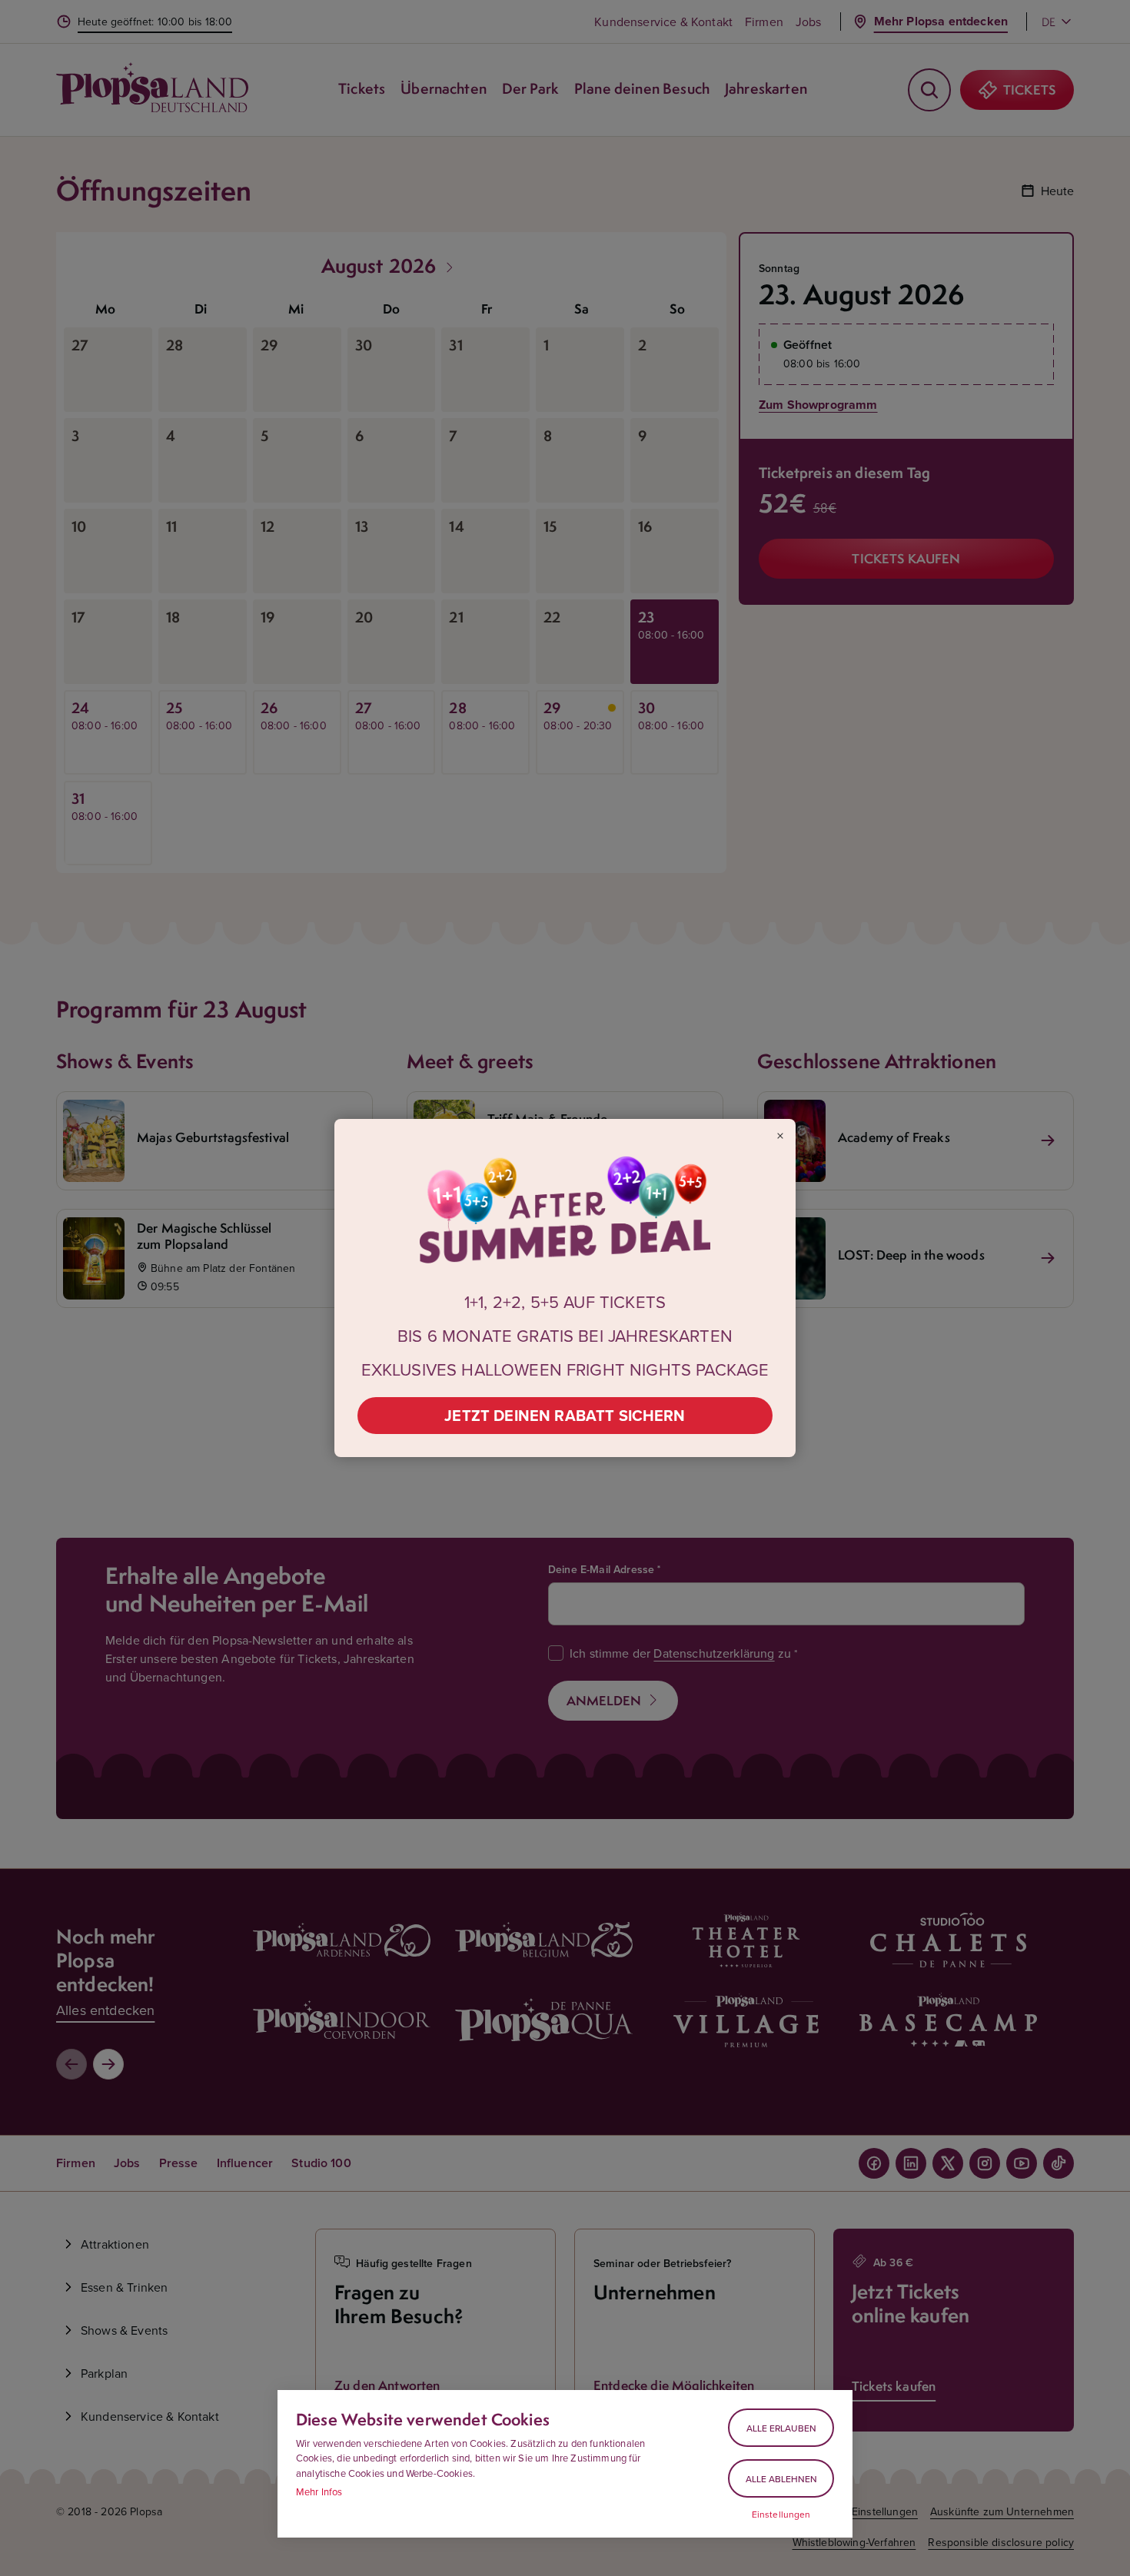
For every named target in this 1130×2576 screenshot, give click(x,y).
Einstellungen (781, 2515)
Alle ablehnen (781, 2479)
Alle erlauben (781, 2428)
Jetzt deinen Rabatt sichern (565, 1415)
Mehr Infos (319, 2491)
